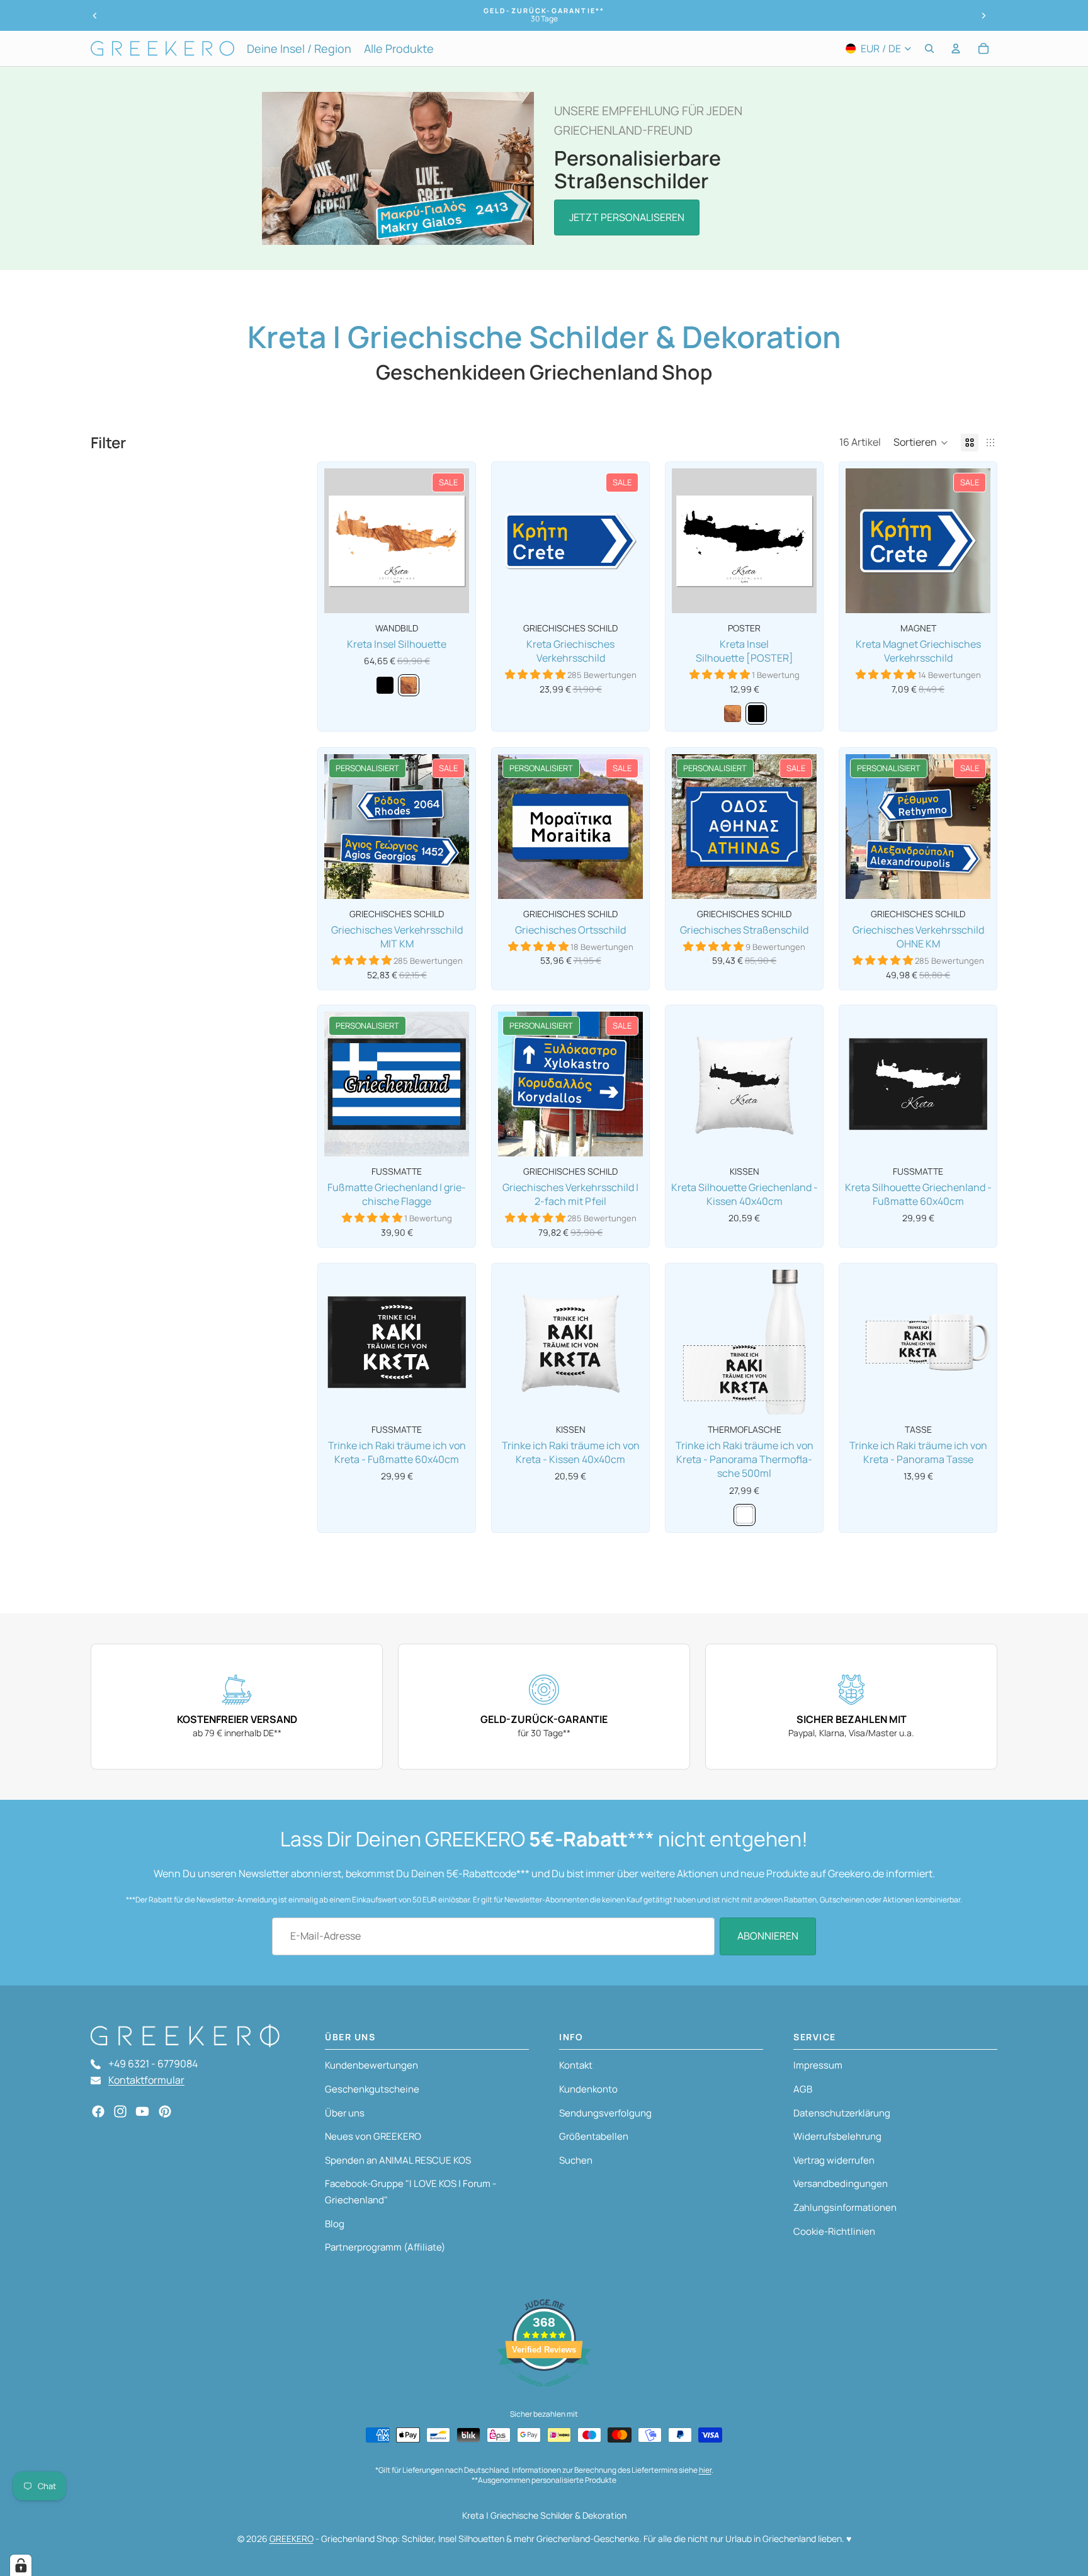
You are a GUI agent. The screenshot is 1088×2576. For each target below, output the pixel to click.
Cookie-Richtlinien (834, 2231)
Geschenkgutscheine (372, 2089)
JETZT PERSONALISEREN (627, 217)
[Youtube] (142, 2111)
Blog (335, 2224)
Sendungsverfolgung (605, 2113)
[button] (921, 443)
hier (705, 2470)
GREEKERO (292, 2539)
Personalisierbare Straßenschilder (637, 169)
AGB (803, 2089)
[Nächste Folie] (983, 16)
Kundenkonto (588, 2089)
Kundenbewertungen (371, 2065)
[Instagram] (120, 2111)
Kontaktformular (146, 2080)
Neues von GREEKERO (373, 2136)
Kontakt (576, 2065)
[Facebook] (98, 2111)
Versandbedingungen (841, 2183)
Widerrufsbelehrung (837, 2136)
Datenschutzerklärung (842, 2113)
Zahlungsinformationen (845, 2207)
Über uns (345, 2113)
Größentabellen (594, 2136)
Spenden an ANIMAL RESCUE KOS (398, 2160)
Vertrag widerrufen (834, 2160)
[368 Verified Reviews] (544, 2393)
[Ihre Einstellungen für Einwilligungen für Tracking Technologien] (21, 2565)
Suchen (576, 2160)
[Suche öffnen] (929, 48)
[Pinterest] (165, 2111)
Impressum (818, 2065)
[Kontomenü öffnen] (956, 48)
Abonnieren (768, 1936)
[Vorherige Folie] (95, 16)
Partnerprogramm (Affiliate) (385, 2247)
